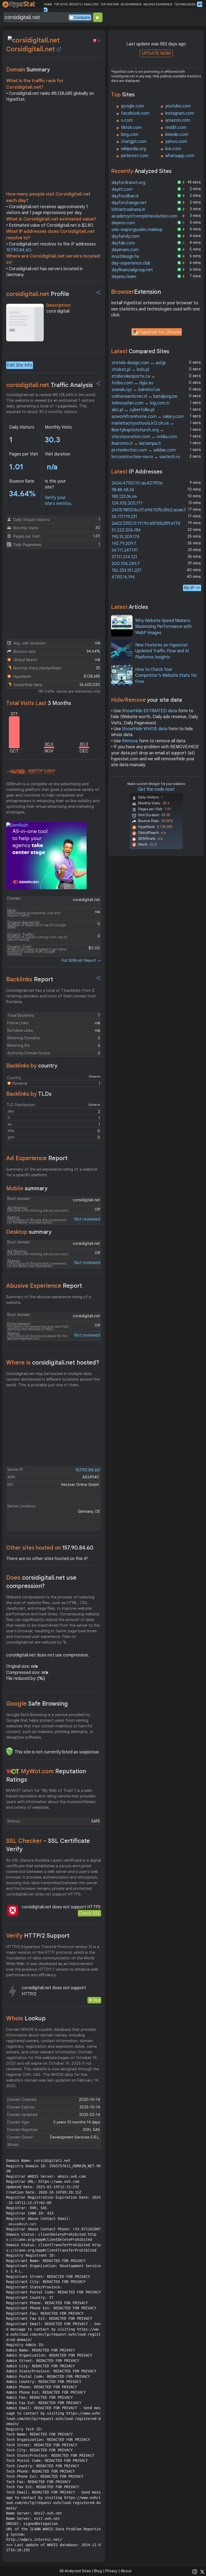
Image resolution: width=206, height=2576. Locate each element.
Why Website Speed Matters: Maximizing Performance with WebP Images (163, 627)
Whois (26, 2018)
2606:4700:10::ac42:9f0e (137, 483)
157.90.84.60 (19, 250)
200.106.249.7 (126, 564)
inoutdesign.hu (125, 256)
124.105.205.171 (127, 503)
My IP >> (192, 588)
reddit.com (176, 128)
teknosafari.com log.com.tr (141, 403)
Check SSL (89, 1913)
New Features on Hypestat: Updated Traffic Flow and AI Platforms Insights (162, 651)
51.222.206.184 (126, 530)
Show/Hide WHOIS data (145, 729)
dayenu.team (124, 277)
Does (41, 1582)
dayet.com (122, 189)
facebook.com (135, 113)
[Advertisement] (54, 148)
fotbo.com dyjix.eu (132, 383)
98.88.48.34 (123, 490)
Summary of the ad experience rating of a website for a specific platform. (52, 1172)
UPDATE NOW (156, 53)
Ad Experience (37, 1158)
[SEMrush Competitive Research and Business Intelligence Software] (31, 772)
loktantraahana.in (128, 209)
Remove (130, 741)
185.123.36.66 (124, 497)
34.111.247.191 (125, 550)
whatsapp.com (180, 156)
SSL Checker (48, 1845)
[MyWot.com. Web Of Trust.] (13, 1771)
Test (96, 2000)
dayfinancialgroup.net (132, 270)
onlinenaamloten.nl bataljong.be (144, 396)
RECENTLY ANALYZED (84, 4)
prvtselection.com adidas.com (144, 450)
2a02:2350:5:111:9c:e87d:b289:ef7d (146, 523)
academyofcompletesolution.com (144, 216)
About (126, 2571)
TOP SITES (61, 4)
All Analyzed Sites (75, 2571)
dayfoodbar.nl (125, 196)
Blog (98, 2571)
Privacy (111, 2571)
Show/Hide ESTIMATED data (150, 711)
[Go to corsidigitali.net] (59, 49)
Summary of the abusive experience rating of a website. (49, 1300)
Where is (53, 1363)
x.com (127, 120)
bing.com (130, 135)
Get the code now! (156, 789)
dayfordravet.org (128, 183)
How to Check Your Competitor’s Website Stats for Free (166, 676)
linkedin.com (177, 135)
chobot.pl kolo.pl (130, 370)
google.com (133, 106)
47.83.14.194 (123, 577)
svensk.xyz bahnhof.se (136, 390)
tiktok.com (131, 128)
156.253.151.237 (126, 570)
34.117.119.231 (124, 517)
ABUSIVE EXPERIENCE (158, 4)
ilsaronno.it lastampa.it (136, 443)
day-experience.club (131, 263)
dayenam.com (125, 250)
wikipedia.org (133, 149)
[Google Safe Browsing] (9, 1751)
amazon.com (178, 120)
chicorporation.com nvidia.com (144, 437)
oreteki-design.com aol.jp (139, 363)
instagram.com (180, 113)
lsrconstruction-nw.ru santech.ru (146, 457)
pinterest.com (135, 156)
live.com (173, 149)
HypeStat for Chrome (160, 332)
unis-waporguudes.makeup (137, 230)
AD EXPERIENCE (131, 4)
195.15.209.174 (126, 537)
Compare (82, 17)
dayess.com (123, 223)
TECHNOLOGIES (185, 4)
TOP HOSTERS (110, 4)
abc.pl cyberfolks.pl (133, 410)
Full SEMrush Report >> (81, 960)
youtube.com (178, 106)
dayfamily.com (126, 236)
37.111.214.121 (124, 557)
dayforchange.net (129, 203)
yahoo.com (176, 142)
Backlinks (30, 979)
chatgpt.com (134, 142)
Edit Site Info (20, 365)
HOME (48, 4)
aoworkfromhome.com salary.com (148, 417)
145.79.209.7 (124, 544)
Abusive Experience (44, 1286)
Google (37, 1704)
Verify (38, 1936)
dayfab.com (123, 243)
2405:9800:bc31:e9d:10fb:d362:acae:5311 (152, 510)
